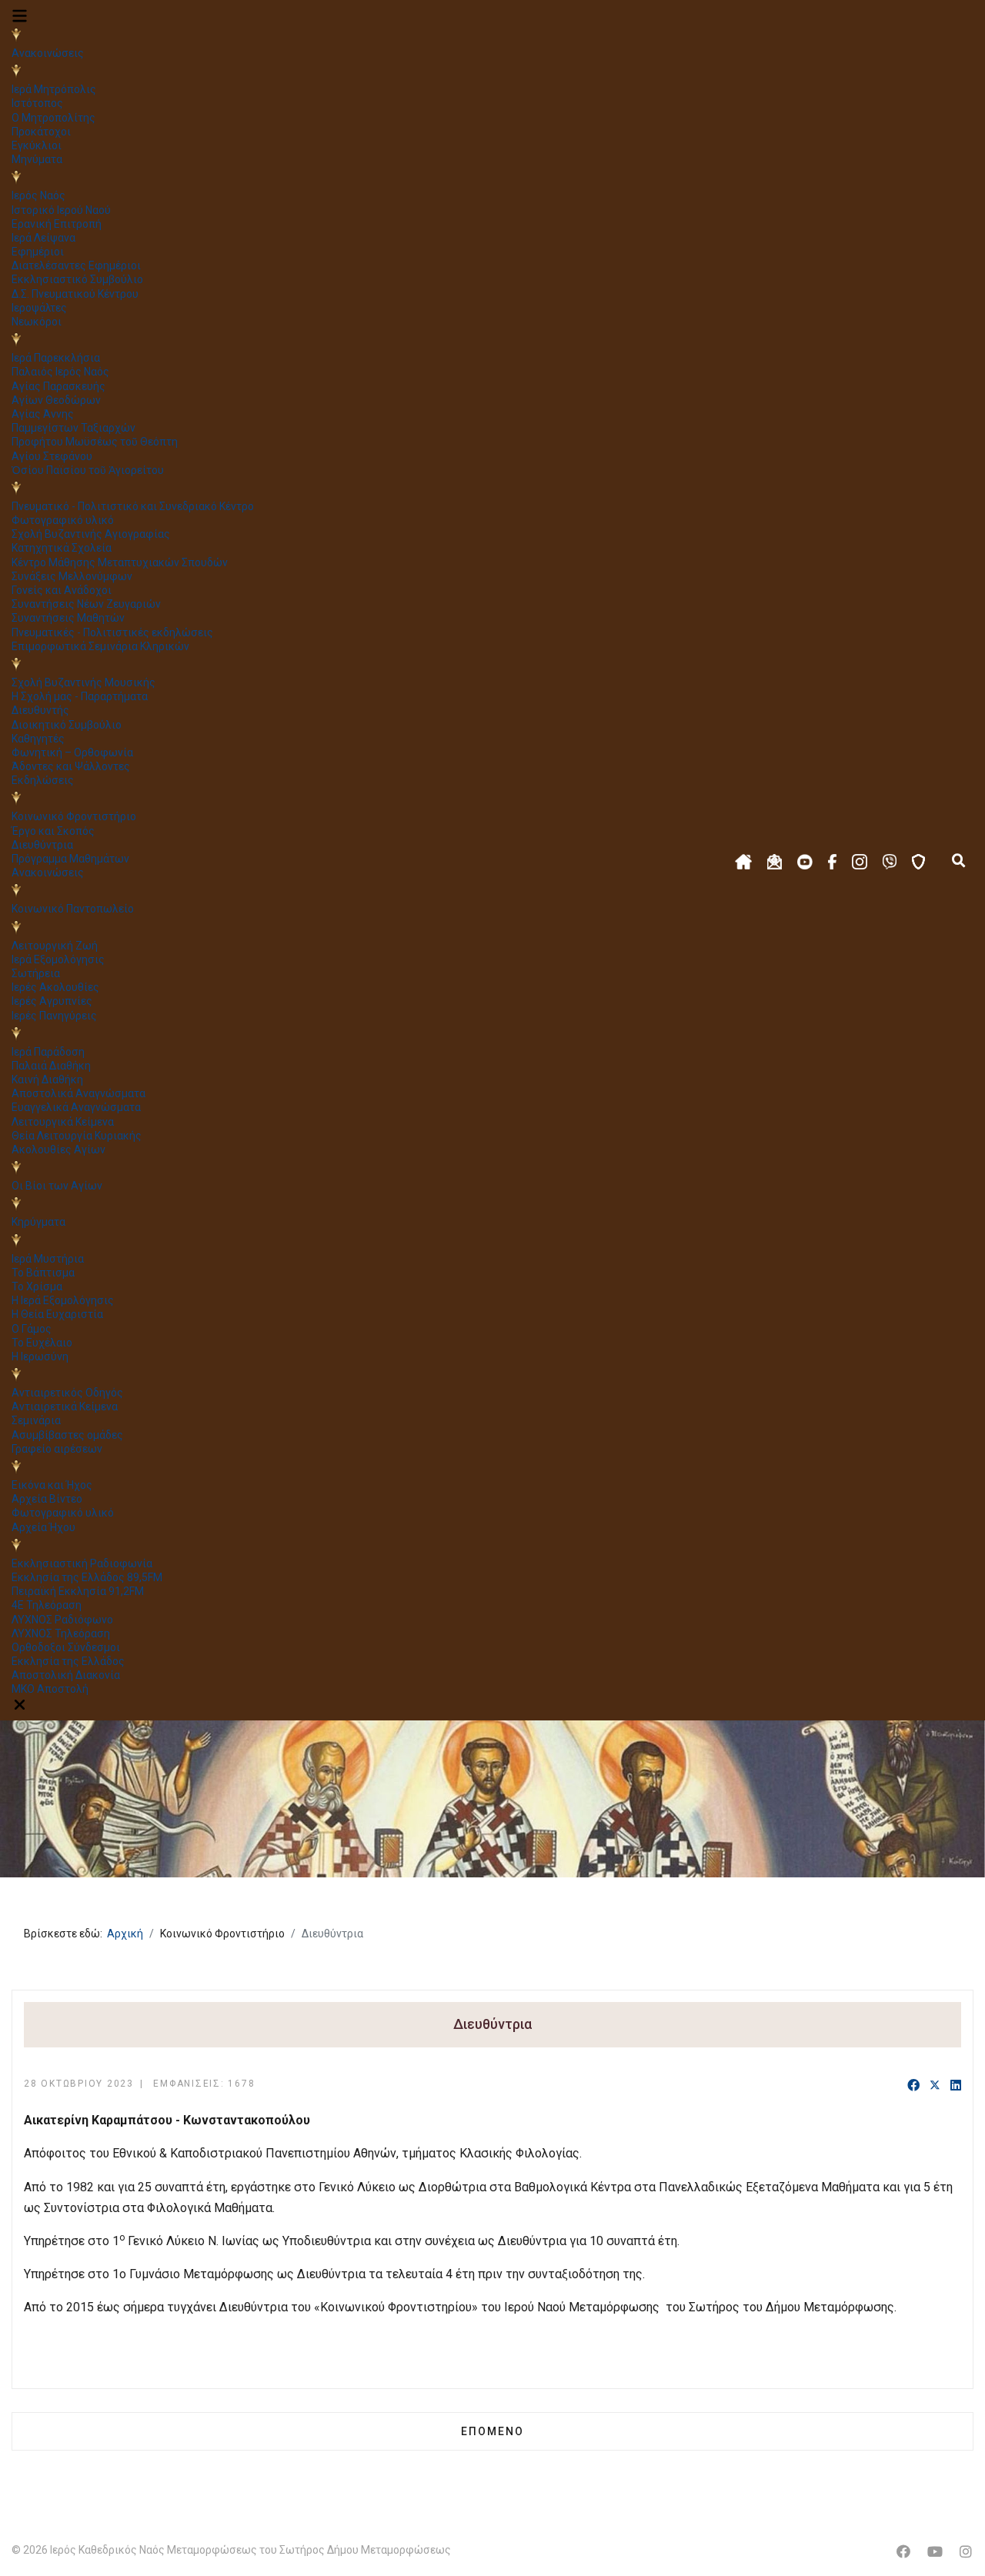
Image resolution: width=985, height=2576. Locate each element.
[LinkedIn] (956, 2086)
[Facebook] (913, 2086)
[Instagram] (966, 2552)
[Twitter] (935, 2086)
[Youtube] (935, 2552)
